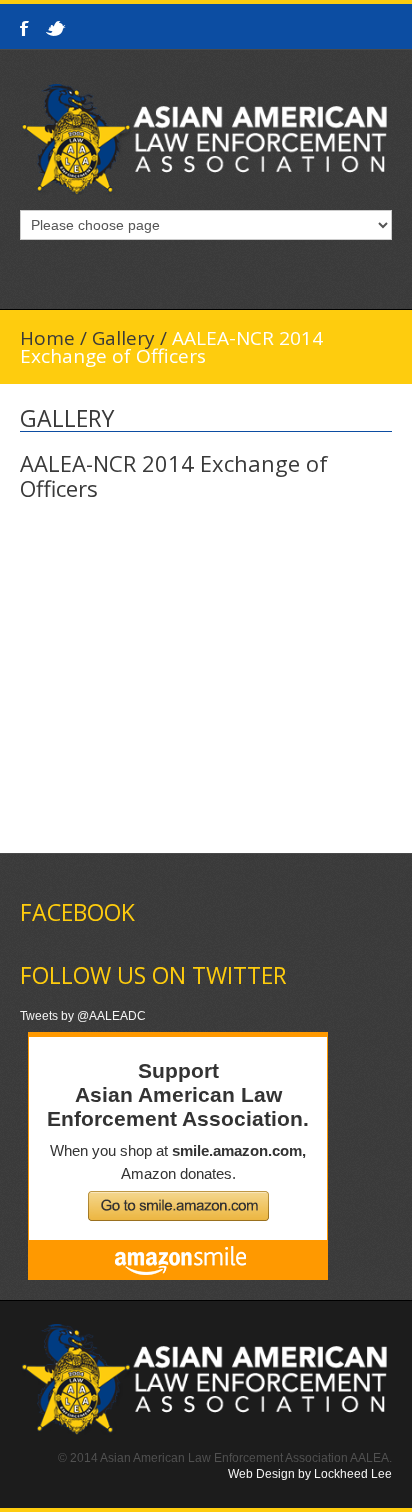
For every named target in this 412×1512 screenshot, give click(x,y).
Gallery (123, 338)
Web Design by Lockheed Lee (310, 1474)
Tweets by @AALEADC (83, 1016)
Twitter (57, 29)
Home (47, 338)
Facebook (26, 29)
